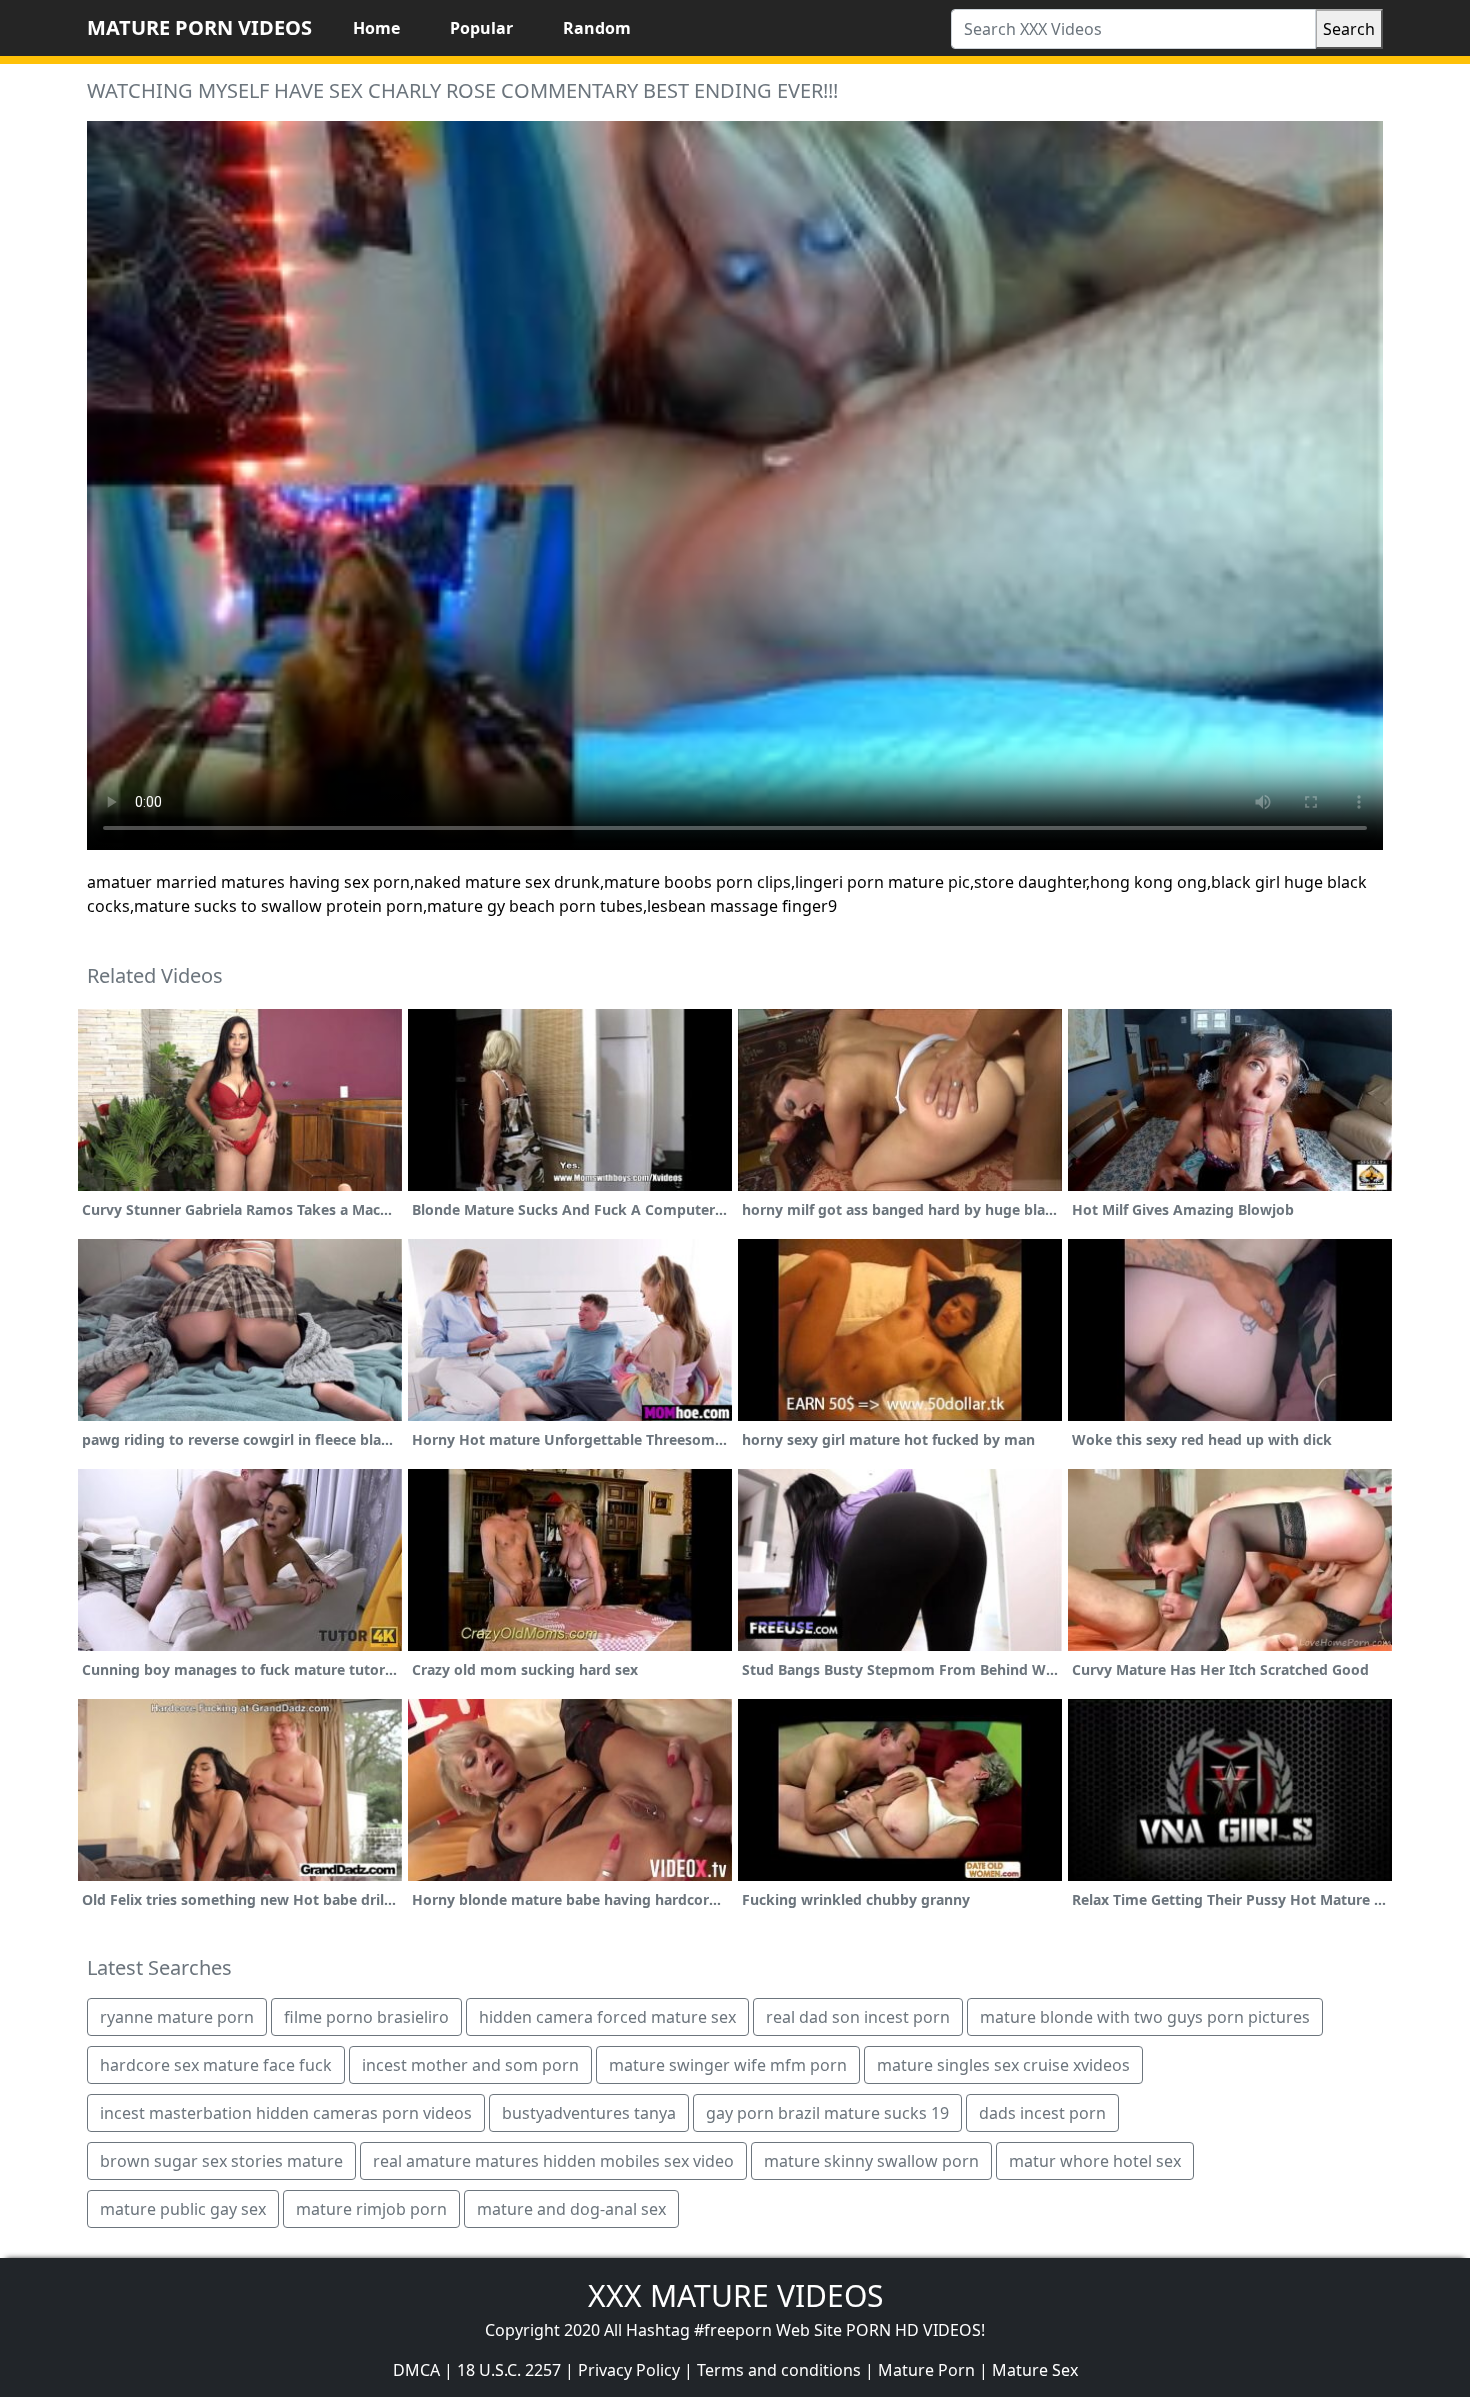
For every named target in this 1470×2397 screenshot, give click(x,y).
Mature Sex (1035, 2370)
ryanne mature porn (177, 2017)
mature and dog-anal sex (571, 2209)
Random (597, 28)
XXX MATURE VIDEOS (735, 2295)
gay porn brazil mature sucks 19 (827, 2113)
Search (1349, 29)
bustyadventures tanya (589, 2113)
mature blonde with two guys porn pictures (1145, 2017)
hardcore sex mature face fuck (216, 2065)
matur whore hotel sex (1095, 2161)
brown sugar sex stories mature (221, 2161)
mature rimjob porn (371, 2209)
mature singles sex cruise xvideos (1003, 2065)
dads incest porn (1042, 2113)
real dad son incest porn (858, 2017)
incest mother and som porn (470, 2065)
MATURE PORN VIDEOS (199, 27)
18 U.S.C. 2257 (509, 2370)
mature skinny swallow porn (871, 2161)
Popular (481, 28)
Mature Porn (926, 2370)
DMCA (416, 2370)
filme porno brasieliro (366, 2017)
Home (376, 28)
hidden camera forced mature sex (607, 2017)
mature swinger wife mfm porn (728, 2065)
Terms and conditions (779, 2370)
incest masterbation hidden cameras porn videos (286, 2113)
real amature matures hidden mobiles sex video (553, 2161)
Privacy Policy (629, 2370)
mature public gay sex (183, 2209)
